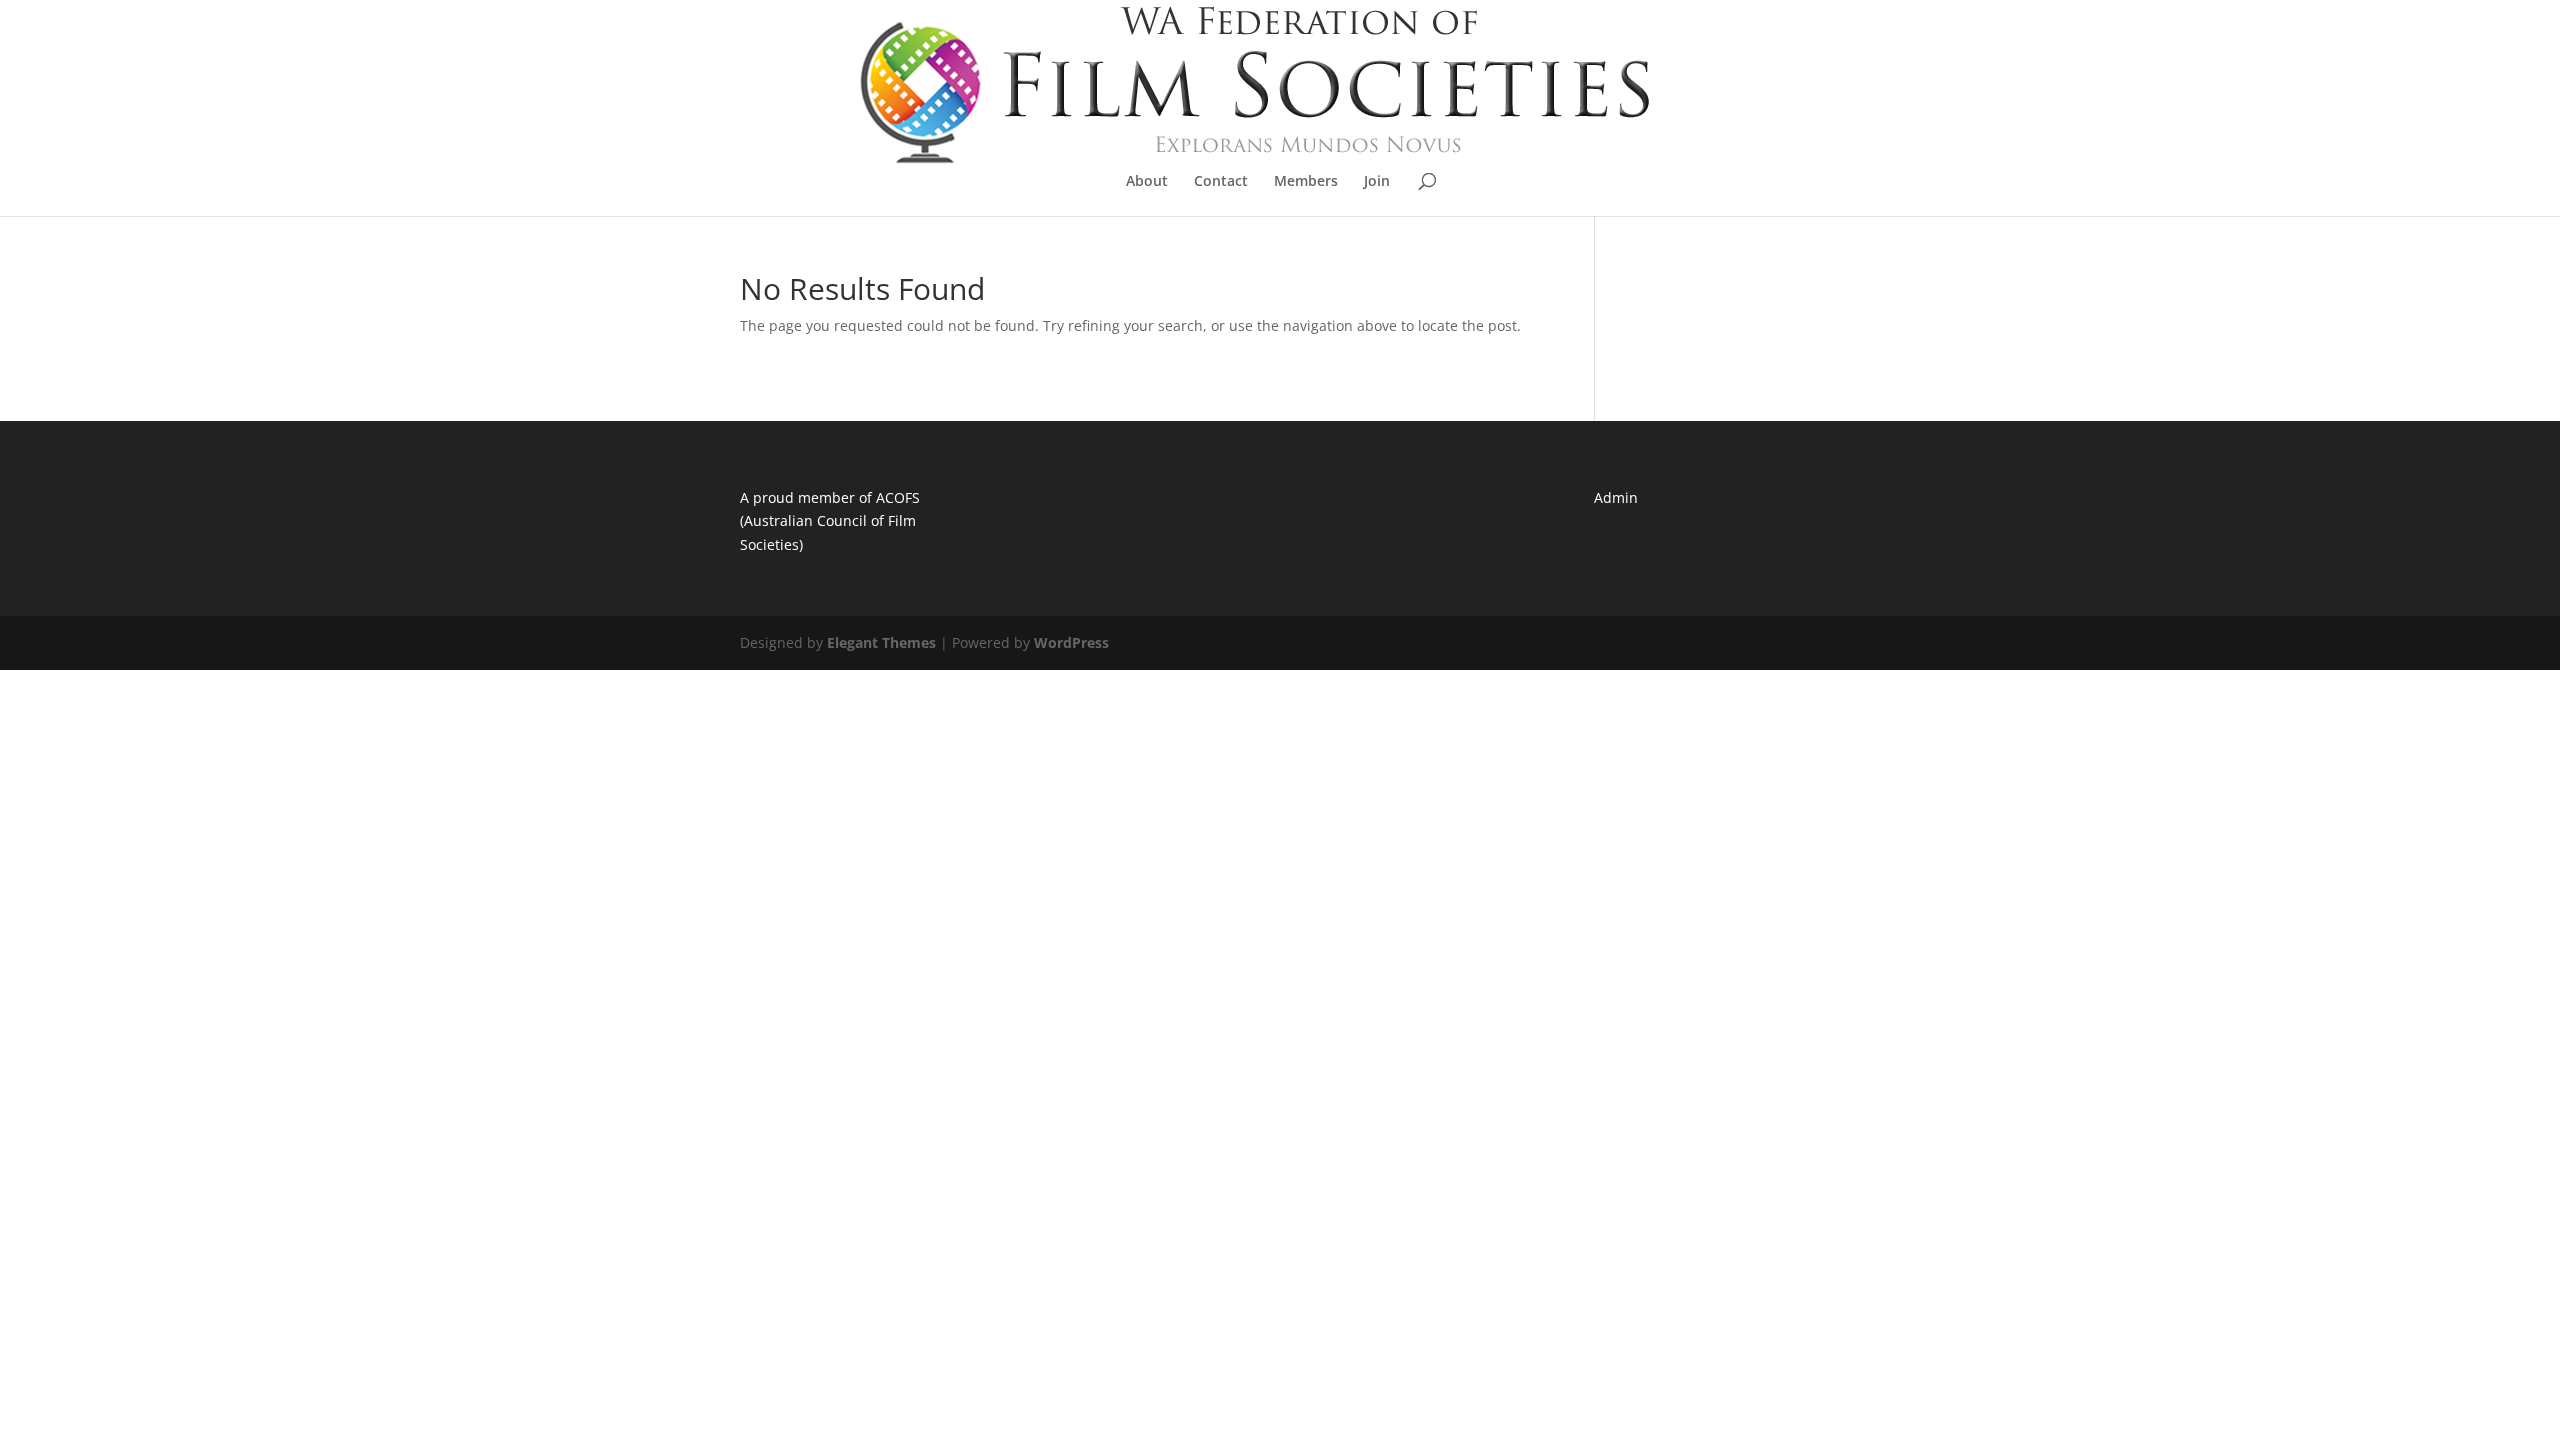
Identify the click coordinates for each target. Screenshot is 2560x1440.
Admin (1616, 497)
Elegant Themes (881, 642)
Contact (1221, 182)
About (1147, 182)
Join (1377, 182)
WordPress (1071, 642)
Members (1306, 182)
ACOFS (898, 497)
